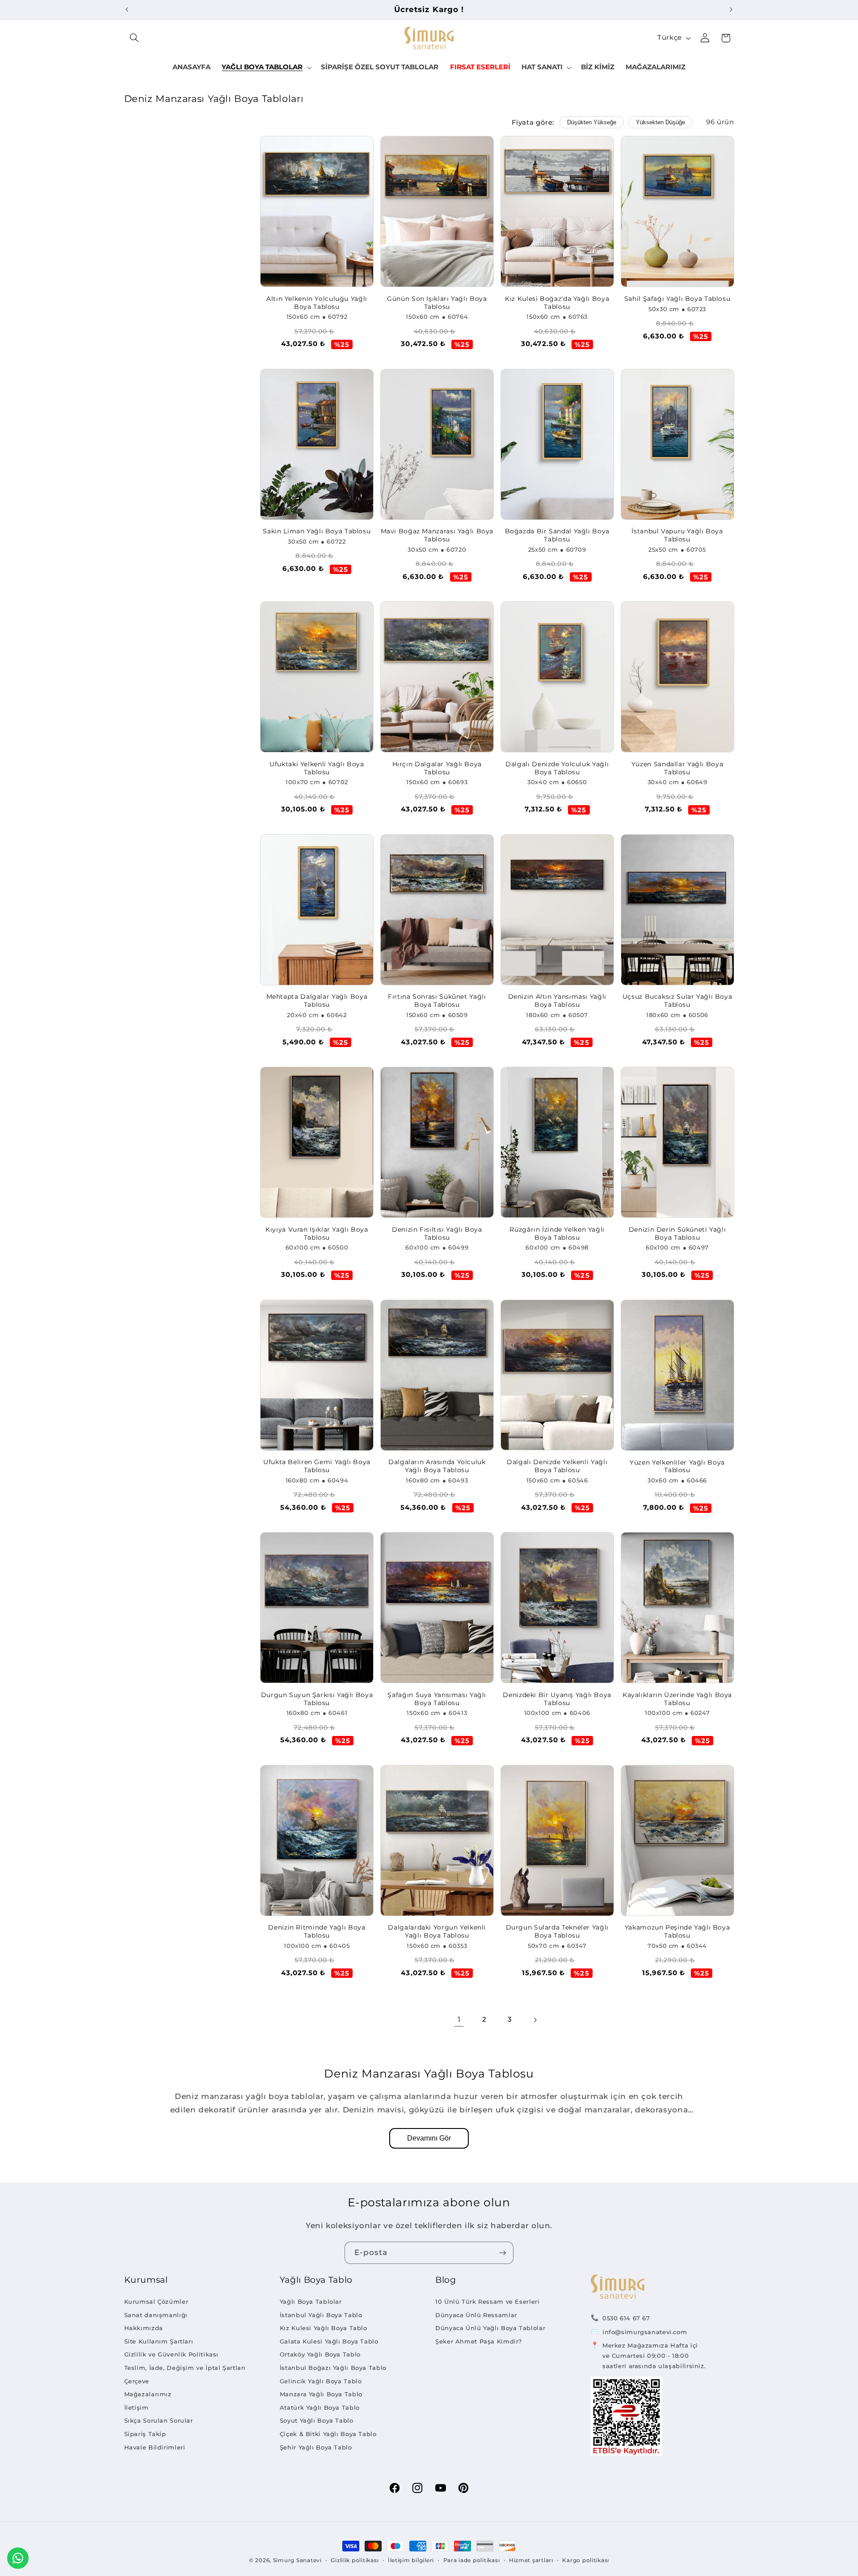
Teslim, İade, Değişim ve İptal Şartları (185, 2368)
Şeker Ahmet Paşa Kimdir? (479, 2341)
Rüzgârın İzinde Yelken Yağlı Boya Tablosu (557, 1233)
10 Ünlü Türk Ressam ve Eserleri (488, 2302)
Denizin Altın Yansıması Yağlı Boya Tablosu (557, 1001)
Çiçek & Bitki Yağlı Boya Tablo (328, 2434)
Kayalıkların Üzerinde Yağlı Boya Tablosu (677, 1699)
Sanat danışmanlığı (156, 2315)
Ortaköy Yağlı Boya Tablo (320, 2354)
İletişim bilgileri (411, 2560)
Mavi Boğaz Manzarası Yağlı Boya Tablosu (437, 535)
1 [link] (459, 2019)
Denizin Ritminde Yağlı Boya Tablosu (317, 1931)
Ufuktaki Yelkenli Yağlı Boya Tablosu (317, 768)
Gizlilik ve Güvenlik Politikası (172, 2354)
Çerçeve (137, 2381)
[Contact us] (18, 2558)
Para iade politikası (472, 2560)
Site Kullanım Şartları (159, 2341)
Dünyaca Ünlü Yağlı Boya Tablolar (490, 2328)
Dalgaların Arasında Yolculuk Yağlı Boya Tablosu (437, 1466)
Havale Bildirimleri (155, 2447)
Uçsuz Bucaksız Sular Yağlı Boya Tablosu (677, 1001)
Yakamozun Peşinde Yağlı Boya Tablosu (677, 1931)
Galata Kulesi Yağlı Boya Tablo (329, 2341)
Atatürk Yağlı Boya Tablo (320, 2407)
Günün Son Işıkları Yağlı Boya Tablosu (437, 303)
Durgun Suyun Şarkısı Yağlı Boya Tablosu (317, 1699)
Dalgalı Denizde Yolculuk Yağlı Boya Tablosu (557, 768)
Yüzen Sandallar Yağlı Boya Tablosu (677, 768)
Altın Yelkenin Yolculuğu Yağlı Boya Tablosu (317, 303)
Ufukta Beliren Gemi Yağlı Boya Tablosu (317, 1466)
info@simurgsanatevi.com (645, 2332)
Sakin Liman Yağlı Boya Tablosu (317, 531)
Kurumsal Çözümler (156, 2302)
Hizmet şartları (531, 2560)
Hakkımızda (144, 2328)
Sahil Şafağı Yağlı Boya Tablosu (677, 299)
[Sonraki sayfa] (535, 2020)
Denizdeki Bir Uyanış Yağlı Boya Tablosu (557, 1699)
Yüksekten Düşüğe (660, 122)
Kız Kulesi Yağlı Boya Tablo (324, 2328)
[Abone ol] (503, 2253)
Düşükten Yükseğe (592, 122)
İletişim (137, 2407)
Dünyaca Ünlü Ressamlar (476, 2315)
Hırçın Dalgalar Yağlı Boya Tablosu (437, 768)
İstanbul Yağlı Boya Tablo (321, 2315)
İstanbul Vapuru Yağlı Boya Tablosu (677, 535)
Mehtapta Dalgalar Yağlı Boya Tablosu (317, 1001)
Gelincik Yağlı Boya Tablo (321, 2381)
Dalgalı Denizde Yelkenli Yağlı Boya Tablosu (557, 1466)
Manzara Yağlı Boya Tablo (321, 2394)
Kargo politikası (586, 2560)
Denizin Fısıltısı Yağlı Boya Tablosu (437, 1233)
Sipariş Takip (145, 2434)
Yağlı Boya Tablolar (311, 2302)
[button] (135, 38)
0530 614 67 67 (626, 2318)
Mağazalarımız (148, 2394)
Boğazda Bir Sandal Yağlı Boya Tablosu (557, 535)
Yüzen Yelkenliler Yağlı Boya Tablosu (677, 1466)
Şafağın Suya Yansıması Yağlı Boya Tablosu (437, 1699)
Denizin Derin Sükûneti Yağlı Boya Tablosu (677, 1233)
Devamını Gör (429, 2138)
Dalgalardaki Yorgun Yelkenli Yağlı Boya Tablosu (437, 1931)
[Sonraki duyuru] (731, 9)
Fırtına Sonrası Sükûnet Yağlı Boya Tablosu (437, 1001)
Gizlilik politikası (355, 2560)
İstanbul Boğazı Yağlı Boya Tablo (333, 2368)
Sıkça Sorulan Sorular (159, 2420)
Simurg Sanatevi (297, 2560)
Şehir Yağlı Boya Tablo (316, 2447)
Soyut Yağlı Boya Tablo (317, 2420)
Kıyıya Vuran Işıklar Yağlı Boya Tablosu (317, 1233)
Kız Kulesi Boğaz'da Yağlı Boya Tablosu (557, 303)
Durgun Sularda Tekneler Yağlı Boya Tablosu (557, 1931)
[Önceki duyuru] (127, 9)
